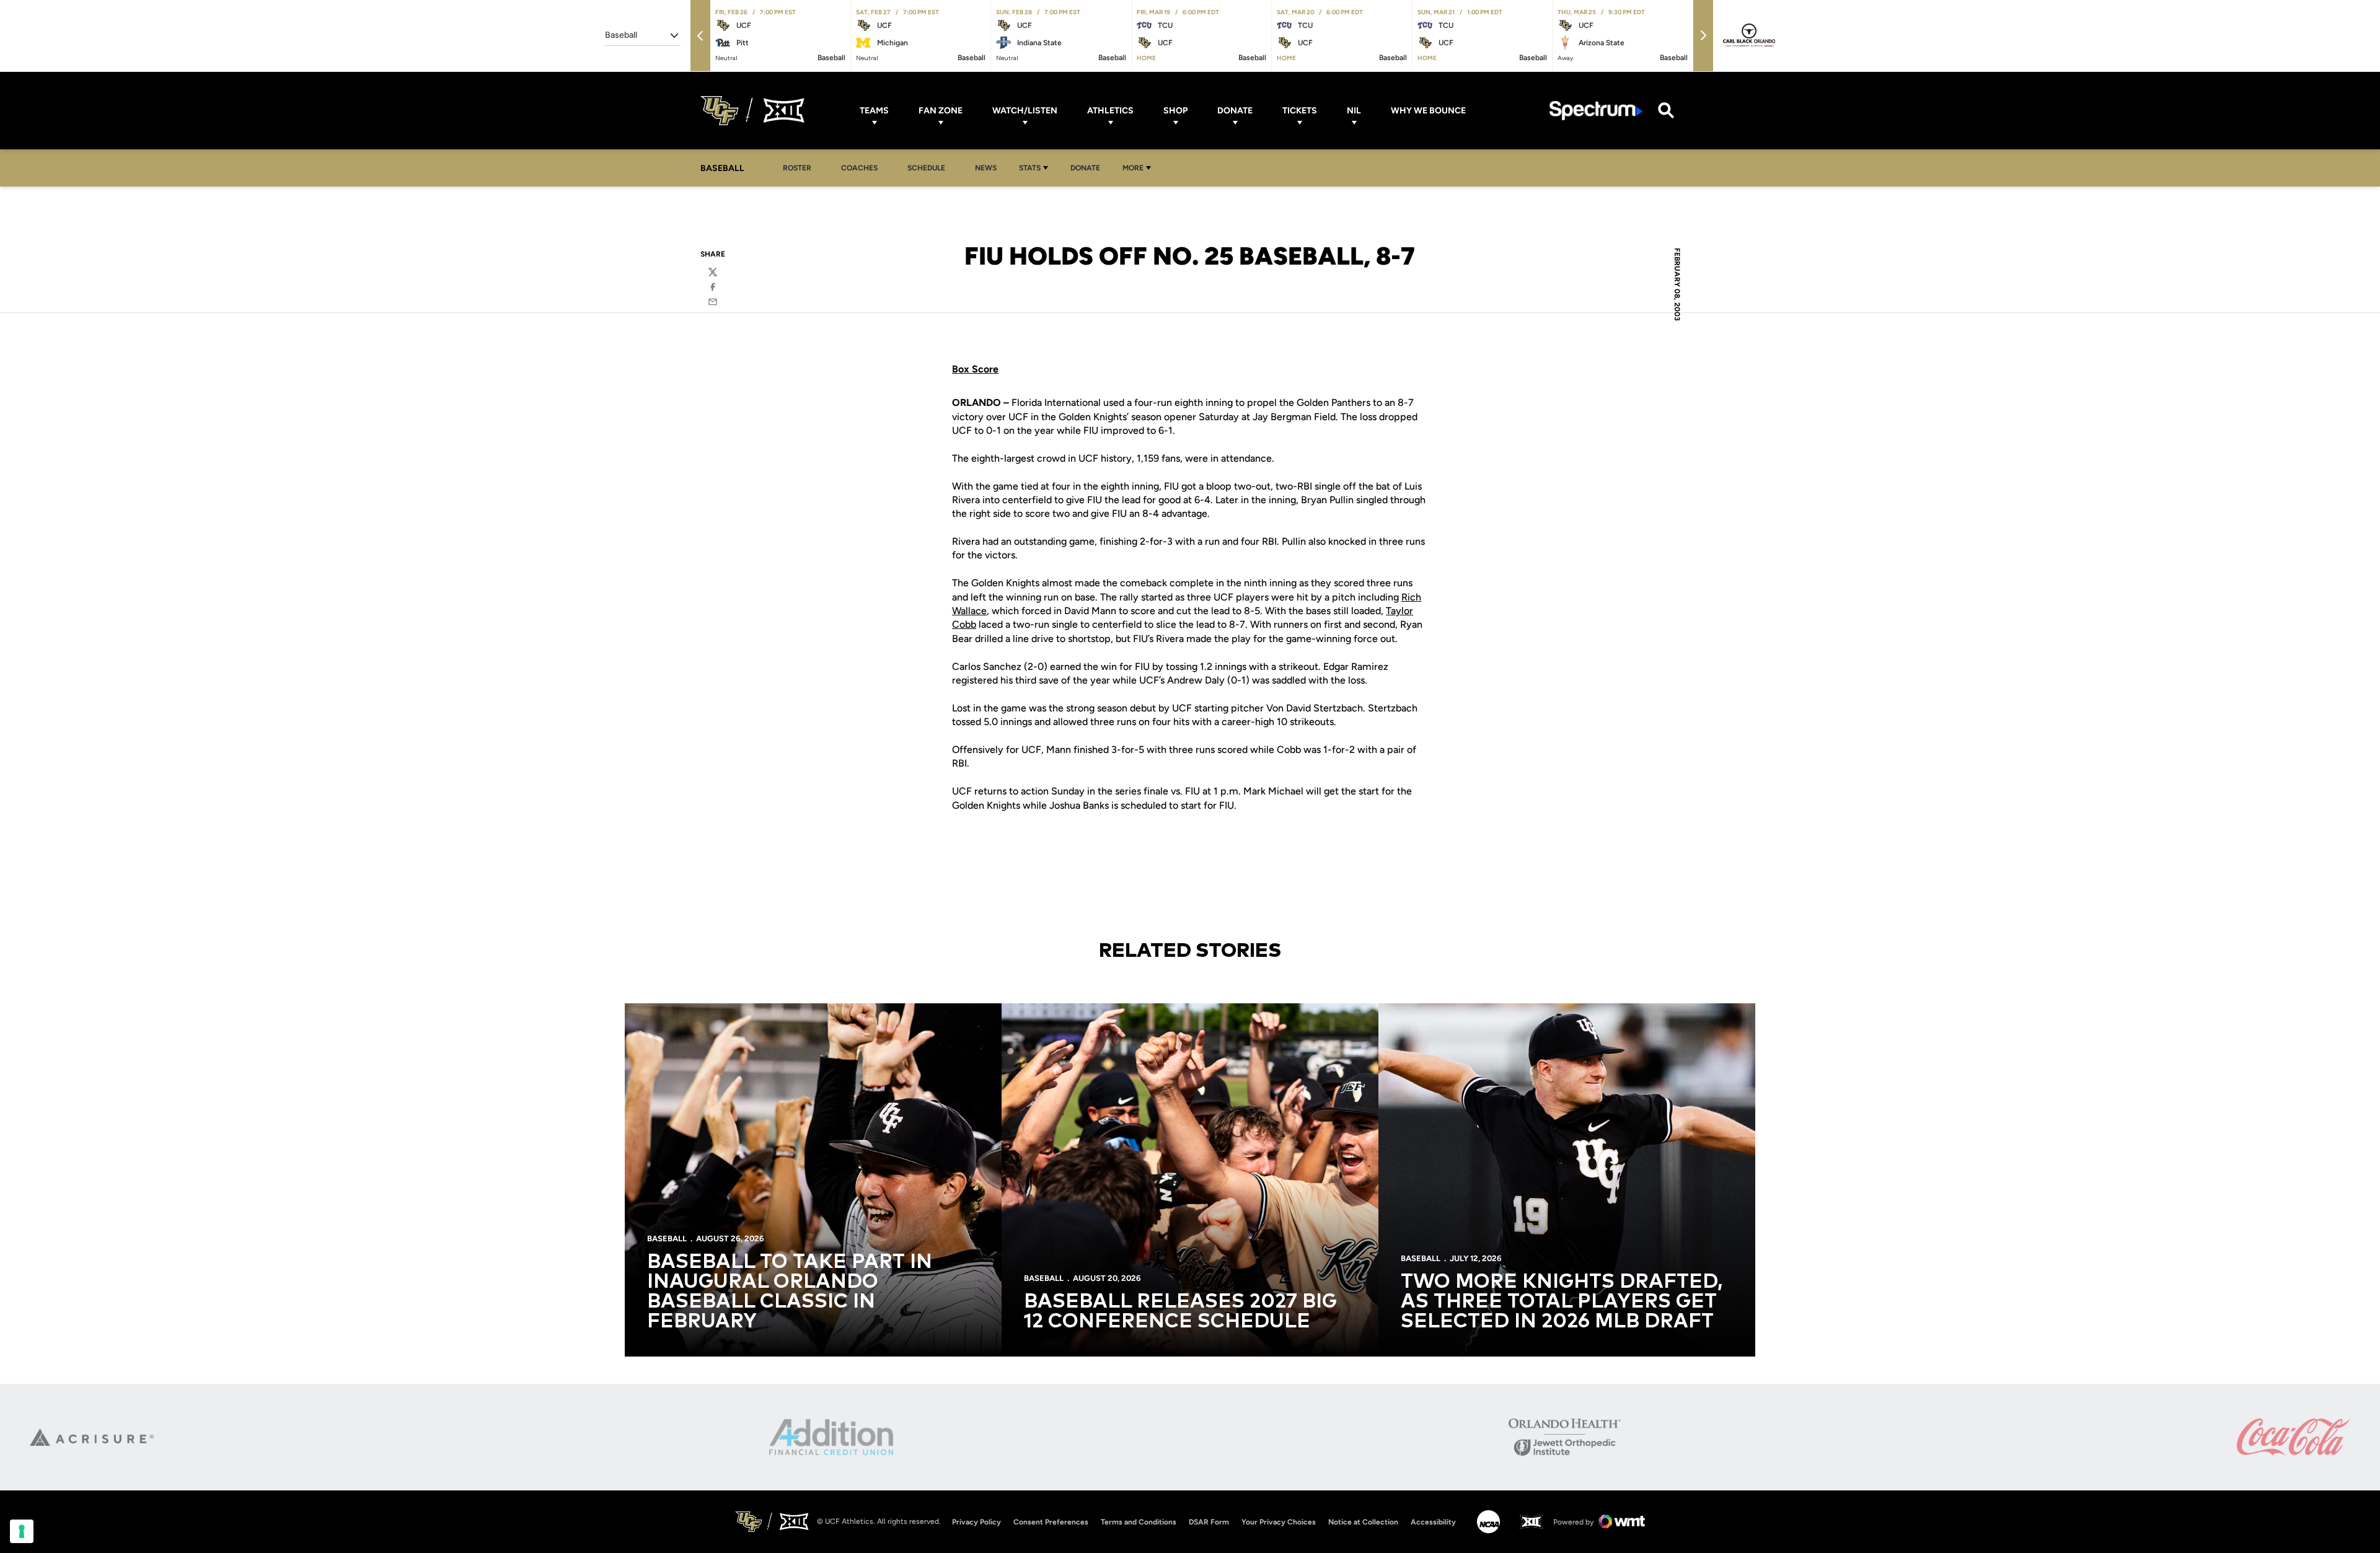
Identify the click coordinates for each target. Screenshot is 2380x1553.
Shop (1175, 111)
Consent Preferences (1051, 1522)
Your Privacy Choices (1279, 1522)
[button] (700, 36)
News (986, 168)
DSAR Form (1209, 1522)
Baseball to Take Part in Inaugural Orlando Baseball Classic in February (790, 1292)
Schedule (926, 168)
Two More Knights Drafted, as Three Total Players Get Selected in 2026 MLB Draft (1562, 1302)
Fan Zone (941, 111)
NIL (1354, 111)
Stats (1030, 168)
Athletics (1110, 111)
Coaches (859, 168)
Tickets (1300, 111)
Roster (797, 168)
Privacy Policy (976, 1522)
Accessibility (1433, 1522)
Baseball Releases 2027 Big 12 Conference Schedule (1180, 1312)
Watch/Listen (1025, 111)
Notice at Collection (1363, 1522)
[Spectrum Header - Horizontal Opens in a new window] (1596, 111)
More (1133, 168)
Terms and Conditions (1139, 1522)
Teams (874, 111)
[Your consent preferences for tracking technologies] (22, 1531)
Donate (1235, 111)
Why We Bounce (1428, 111)
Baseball (667, 1238)
